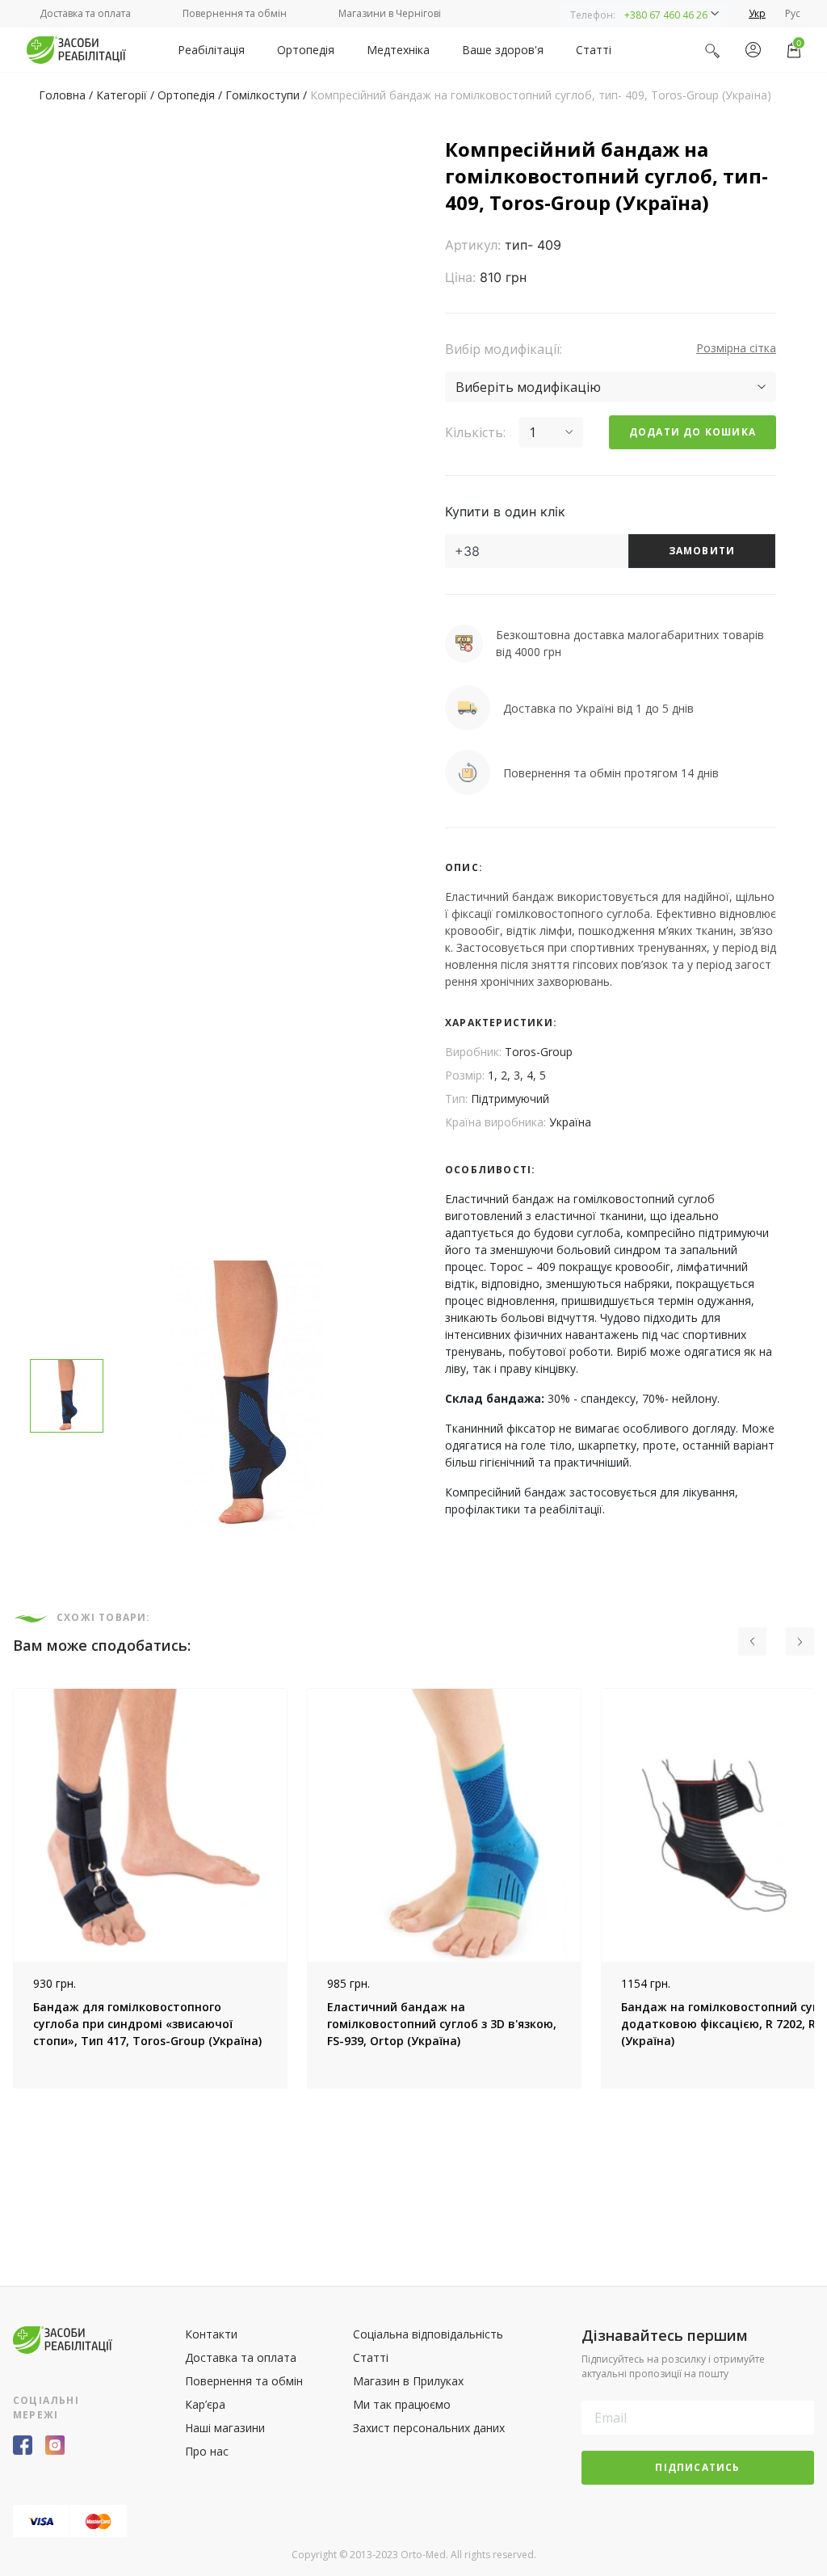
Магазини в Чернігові (390, 13)
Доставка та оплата (85, 13)
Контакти (211, 2334)
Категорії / (127, 95)
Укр (757, 13)
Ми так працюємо (402, 2404)
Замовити (702, 551)
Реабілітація (211, 50)
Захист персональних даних (429, 2428)
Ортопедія (306, 50)
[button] (644, 14)
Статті (594, 50)
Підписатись (697, 2467)
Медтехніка (398, 50)
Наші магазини (225, 2428)
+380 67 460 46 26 (666, 15)
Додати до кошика (693, 432)
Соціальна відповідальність (428, 2334)
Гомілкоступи (262, 95)
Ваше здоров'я (503, 50)
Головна (62, 95)
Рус (793, 13)
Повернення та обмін (235, 13)
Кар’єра (205, 2404)
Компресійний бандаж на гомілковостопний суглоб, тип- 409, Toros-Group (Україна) (541, 95)
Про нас (207, 2451)
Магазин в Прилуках (408, 2381)
